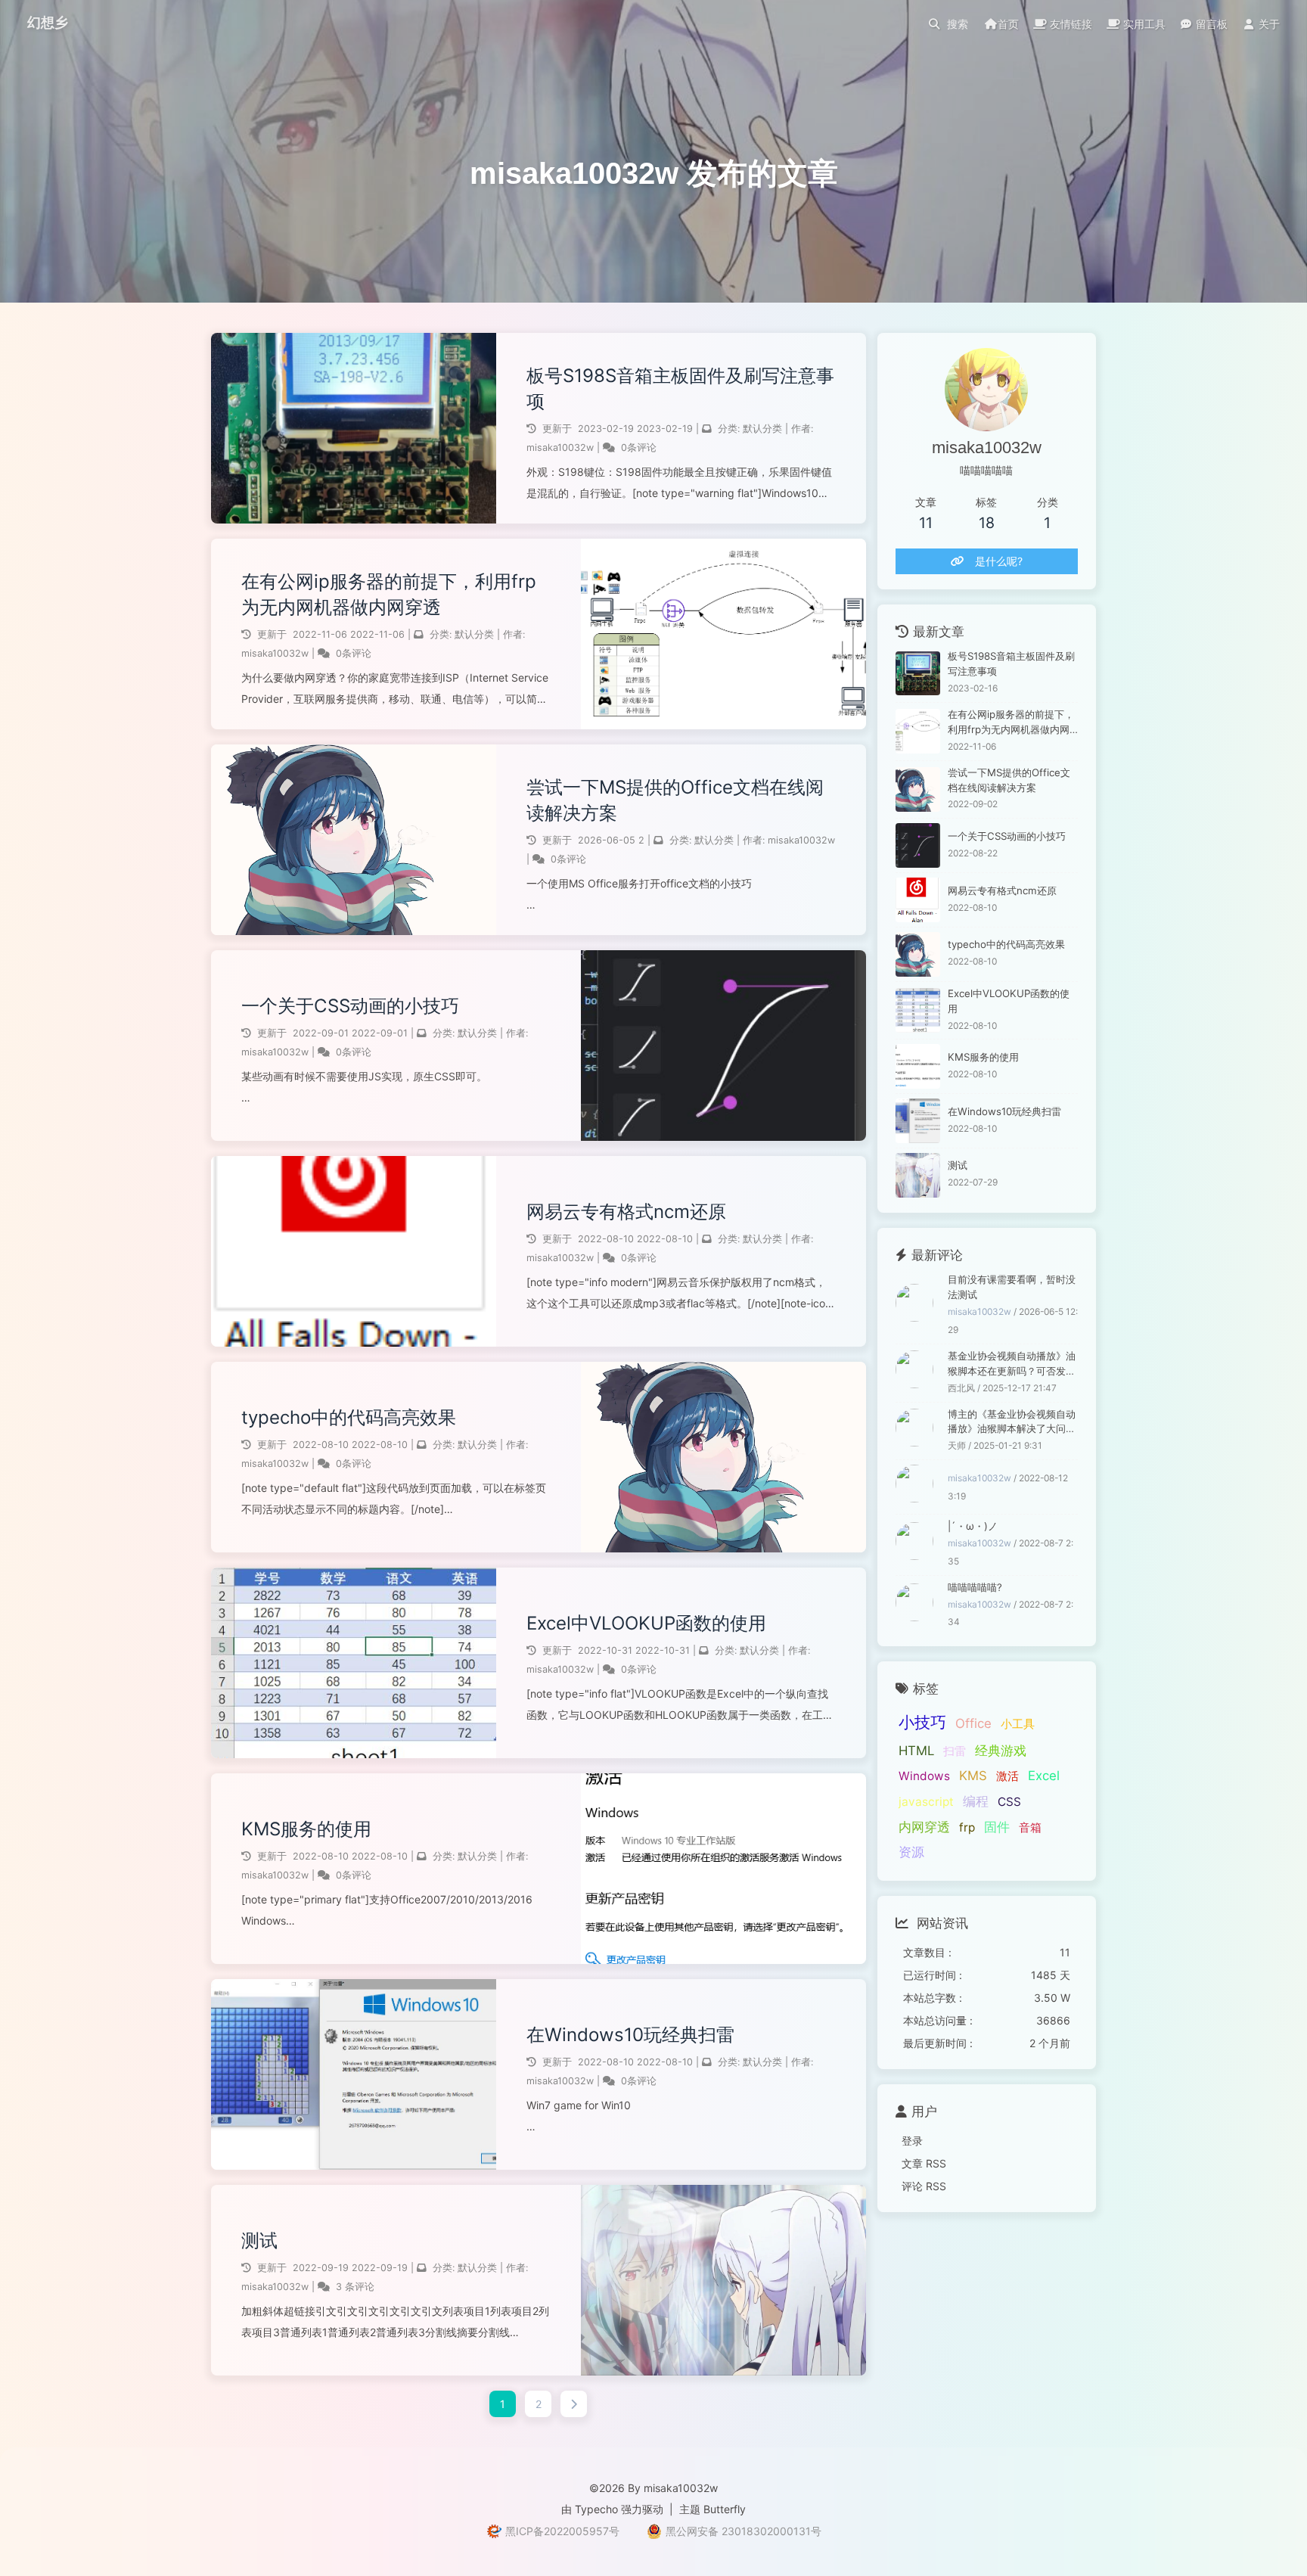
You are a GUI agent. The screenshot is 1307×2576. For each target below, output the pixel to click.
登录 (912, 2141)
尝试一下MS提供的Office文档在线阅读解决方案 (675, 800)
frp (967, 1827)
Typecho (596, 2509)
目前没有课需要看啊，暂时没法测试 (1012, 1287)
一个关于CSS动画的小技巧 (350, 1006)
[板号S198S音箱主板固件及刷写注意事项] (918, 674)
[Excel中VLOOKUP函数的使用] (918, 1010)
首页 (1008, 24)
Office (973, 1723)
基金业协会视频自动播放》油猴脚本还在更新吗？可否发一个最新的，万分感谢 (1012, 1364)
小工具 (1018, 1724)
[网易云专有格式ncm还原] (918, 900)
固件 (997, 1827)
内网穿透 (924, 1827)
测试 (259, 2240)
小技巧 (922, 1722)
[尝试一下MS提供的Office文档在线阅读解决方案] (918, 789)
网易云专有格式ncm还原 (626, 1212)
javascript (926, 1802)
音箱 (1030, 1827)
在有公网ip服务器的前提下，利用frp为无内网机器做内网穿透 (389, 594)
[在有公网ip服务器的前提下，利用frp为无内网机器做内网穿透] (918, 731)
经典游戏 (1001, 1751)
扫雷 (955, 1751)
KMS (973, 1776)
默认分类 (762, 429)
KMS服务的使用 (306, 1829)
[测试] (918, 1175)
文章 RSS (924, 2163)
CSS (1009, 1802)
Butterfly (725, 2509)
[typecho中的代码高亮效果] (918, 954)
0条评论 (639, 447)
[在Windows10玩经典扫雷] (918, 1121)
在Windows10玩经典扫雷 (630, 2035)
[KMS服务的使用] (918, 1066)
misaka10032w (562, 447)
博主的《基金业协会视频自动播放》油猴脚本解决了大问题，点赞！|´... (1012, 1423)
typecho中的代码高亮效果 (349, 1417)
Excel (1044, 1776)
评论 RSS (924, 2186)
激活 (1007, 1776)
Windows (924, 1776)
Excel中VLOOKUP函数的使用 (646, 1623)
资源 (911, 1852)
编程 (976, 1801)
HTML (916, 1751)
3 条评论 (355, 2287)
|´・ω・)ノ (973, 1526)
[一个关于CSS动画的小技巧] (918, 845)
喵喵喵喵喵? (975, 1587)
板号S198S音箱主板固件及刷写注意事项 (680, 388)
